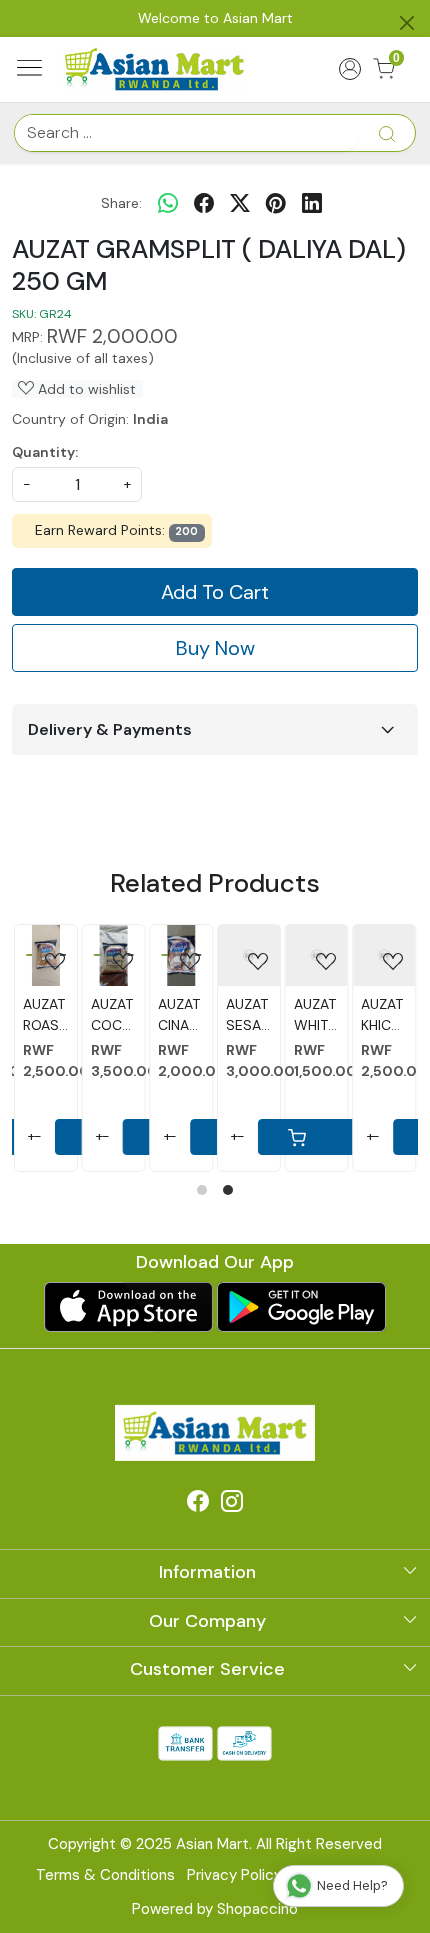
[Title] (387, 132)
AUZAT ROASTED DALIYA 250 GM (28, 1015)
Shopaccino (257, 1909)
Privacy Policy (234, 1875)
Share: (121, 203)
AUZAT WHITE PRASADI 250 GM (298, 1015)
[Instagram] (232, 1505)
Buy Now (215, 648)
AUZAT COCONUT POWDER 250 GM (95, 1015)
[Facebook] (198, 1505)
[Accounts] (349, 69)
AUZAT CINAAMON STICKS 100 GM (163, 1015)
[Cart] (279, 1137)
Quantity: (45, 452)
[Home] (155, 69)
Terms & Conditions (105, 1875)
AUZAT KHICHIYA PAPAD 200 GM (366, 1015)
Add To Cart (215, 592)
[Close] (407, 23)
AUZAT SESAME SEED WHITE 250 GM (231, 1015)
